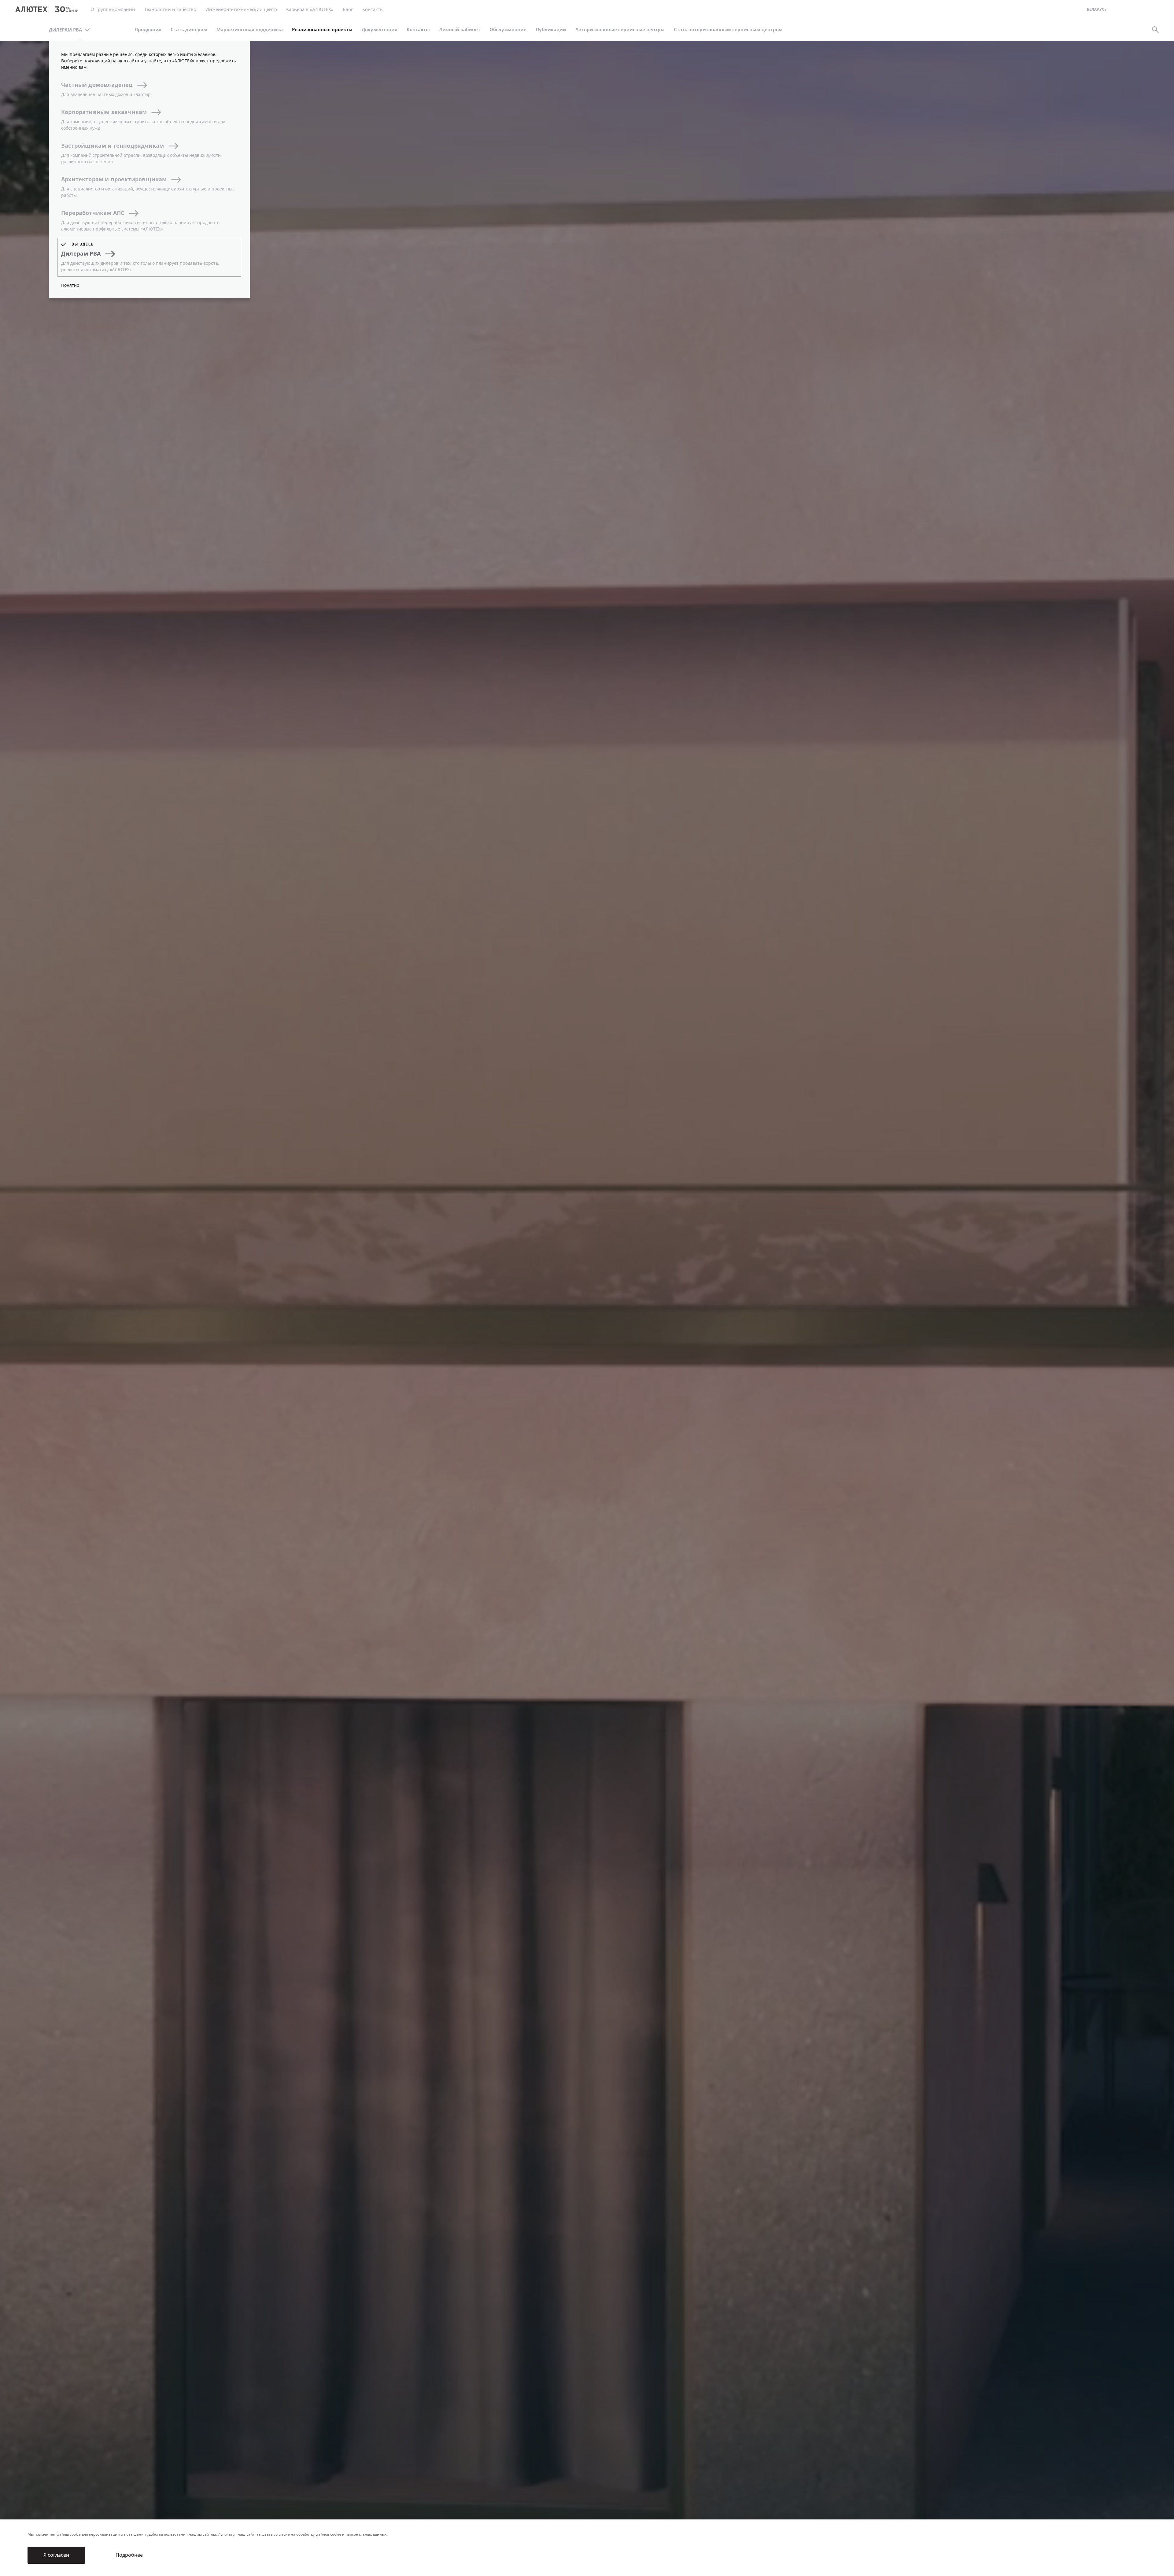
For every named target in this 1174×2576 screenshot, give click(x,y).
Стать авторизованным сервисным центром (728, 30)
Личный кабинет (460, 30)
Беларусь (1097, 10)
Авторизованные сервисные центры (620, 30)
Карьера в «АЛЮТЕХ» (310, 9)
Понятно (70, 285)
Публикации (551, 30)
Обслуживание (508, 30)
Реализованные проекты (322, 30)
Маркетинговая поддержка (250, 30)
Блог (348, 9)
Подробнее (129, 2555)
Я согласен (56, 2555)
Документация (380, 30)
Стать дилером (189, 30)
